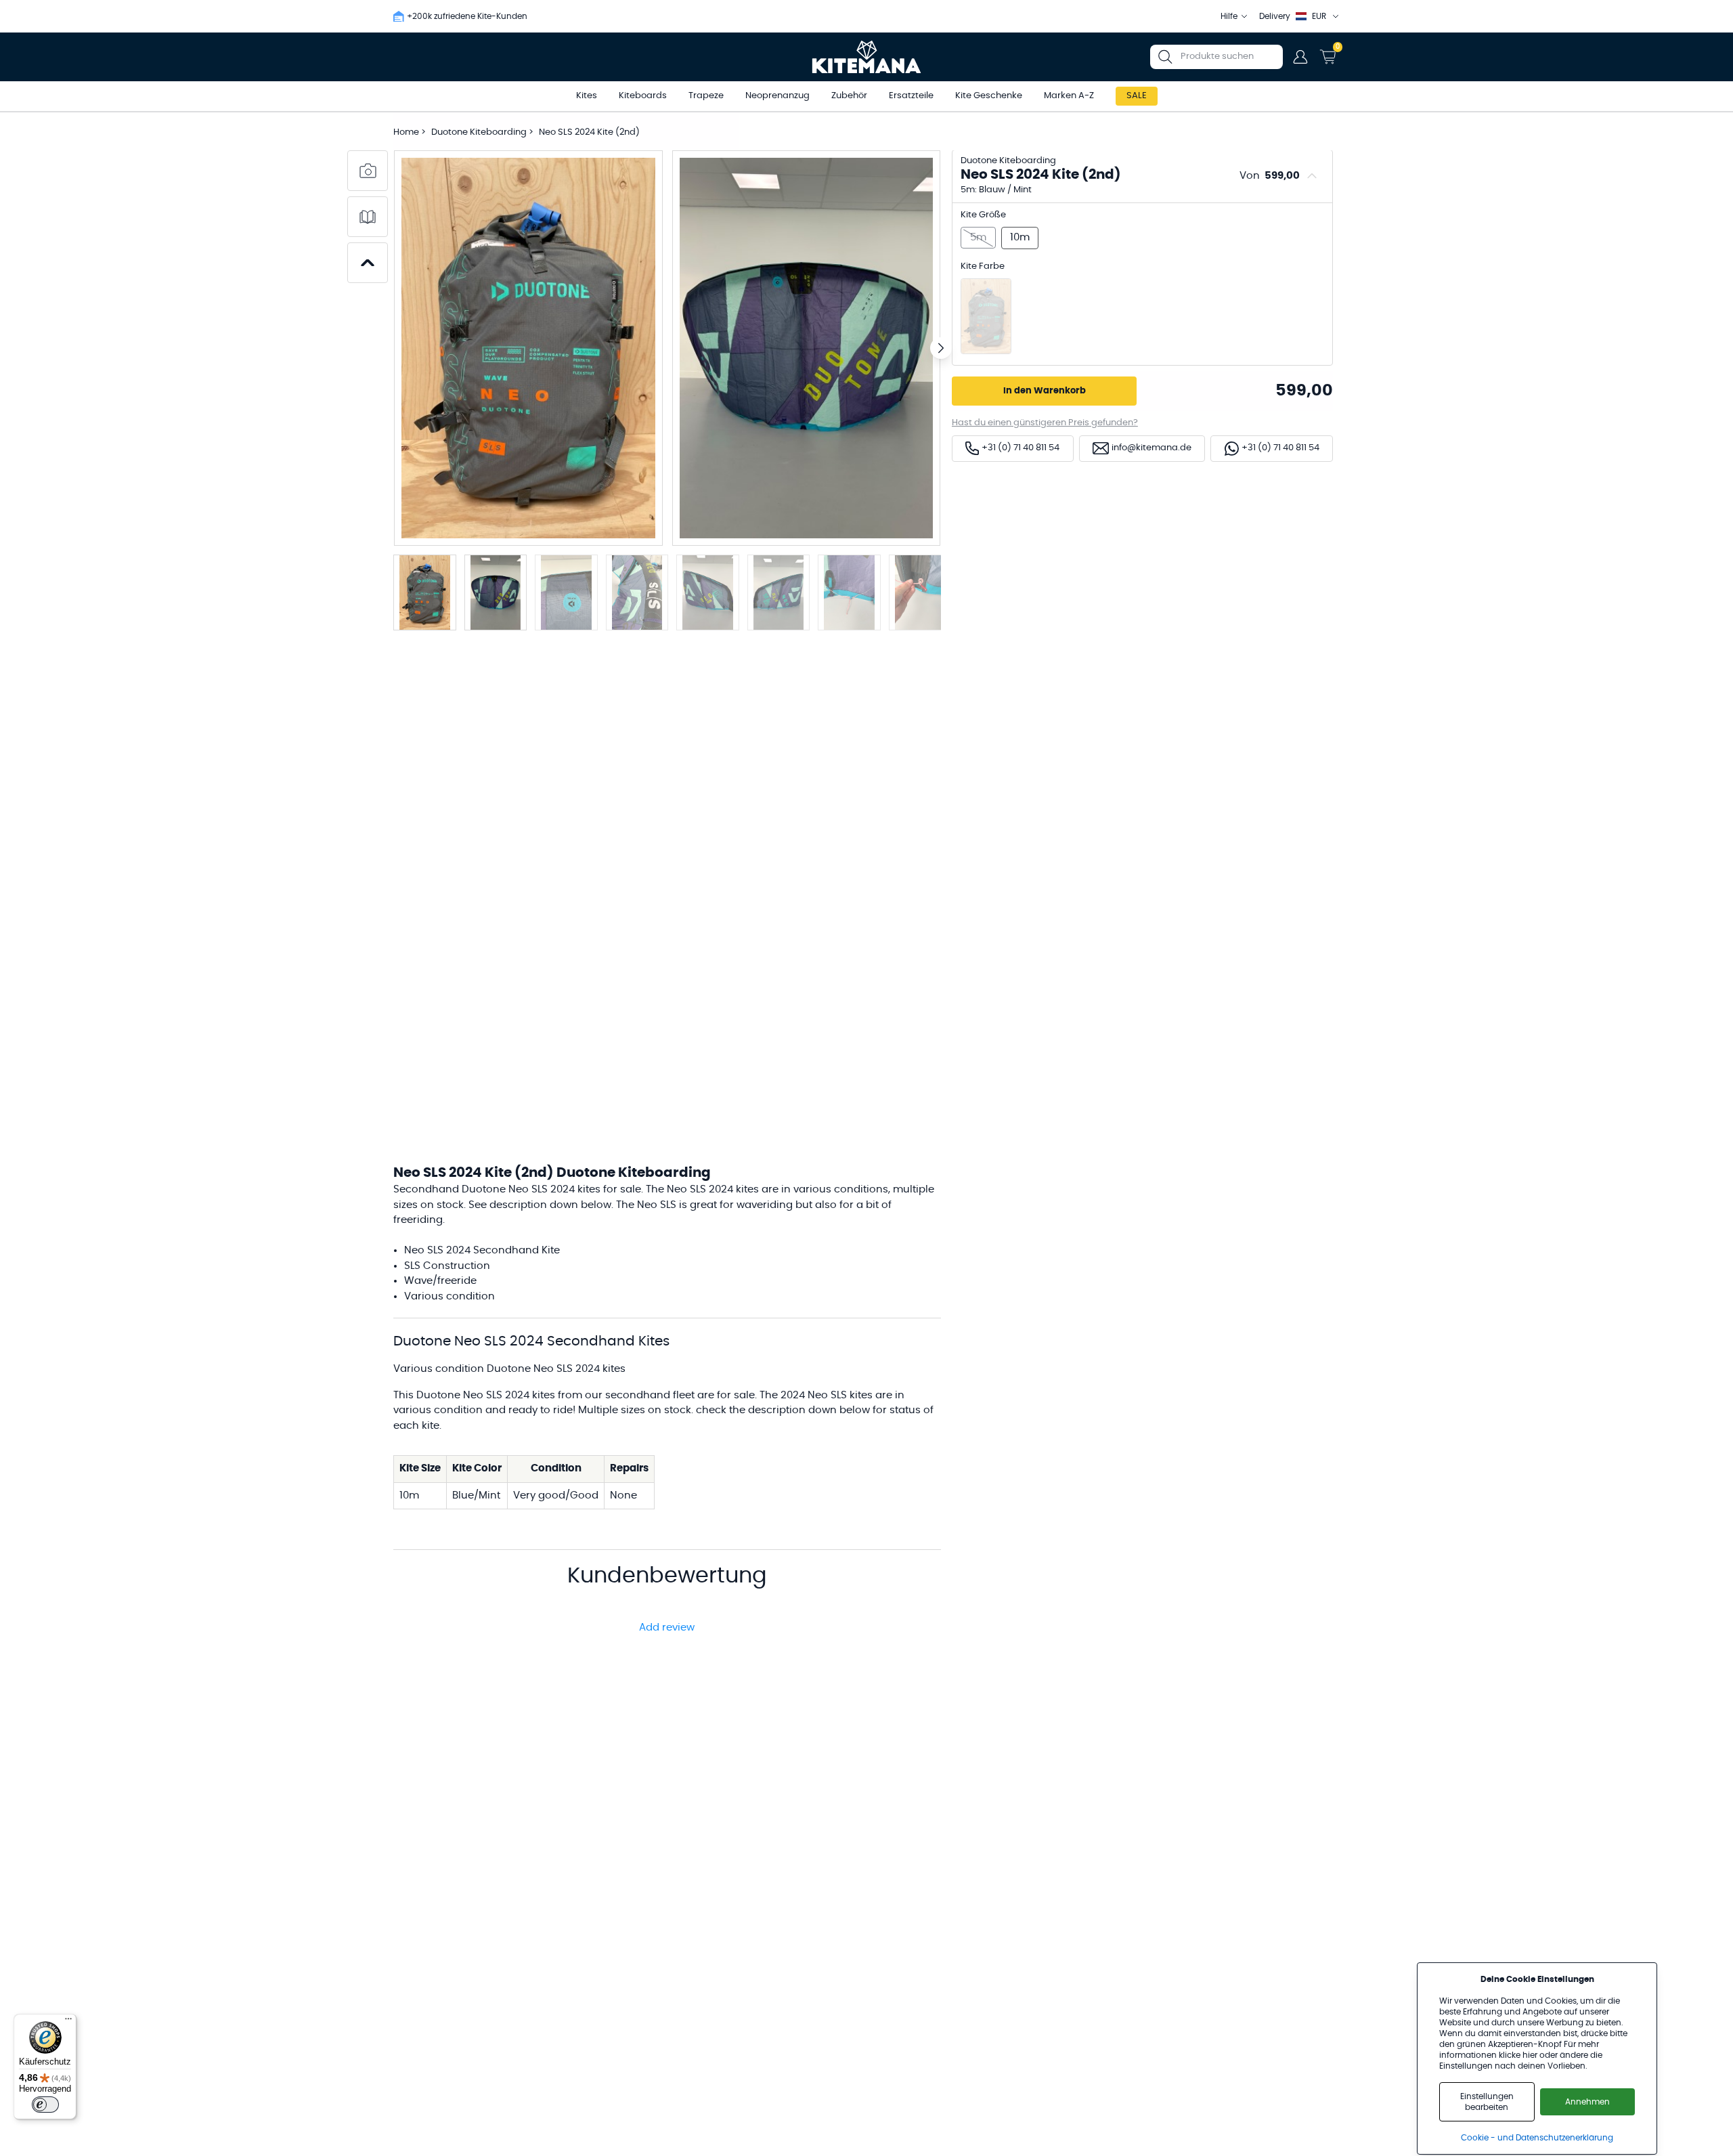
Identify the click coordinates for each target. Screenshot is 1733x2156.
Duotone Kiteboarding (480, 132)
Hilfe (1229, 16)
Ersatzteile (911, 96)
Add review (667, 1627)
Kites (587, 96)
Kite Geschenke (989, 96)
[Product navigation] (368, 263)
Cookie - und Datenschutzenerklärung (1537, 2138)
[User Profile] (1300, 57)
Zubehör (849, 96)
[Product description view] (368, 217)
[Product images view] (368, 171)
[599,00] (986, 316)
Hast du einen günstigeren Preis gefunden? (1045, 423)
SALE (1137, 96)
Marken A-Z (1069, 96)
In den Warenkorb (1045, 391)
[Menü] (68, 2022)
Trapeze (706, 96)
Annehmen (1587, 2102)
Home (406, 132)
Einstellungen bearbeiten (1487, 2102)
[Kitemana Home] (867, 57)
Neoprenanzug (777, 96)
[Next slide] (941, 348)
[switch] (45, 2105)
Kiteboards (643, 96)
